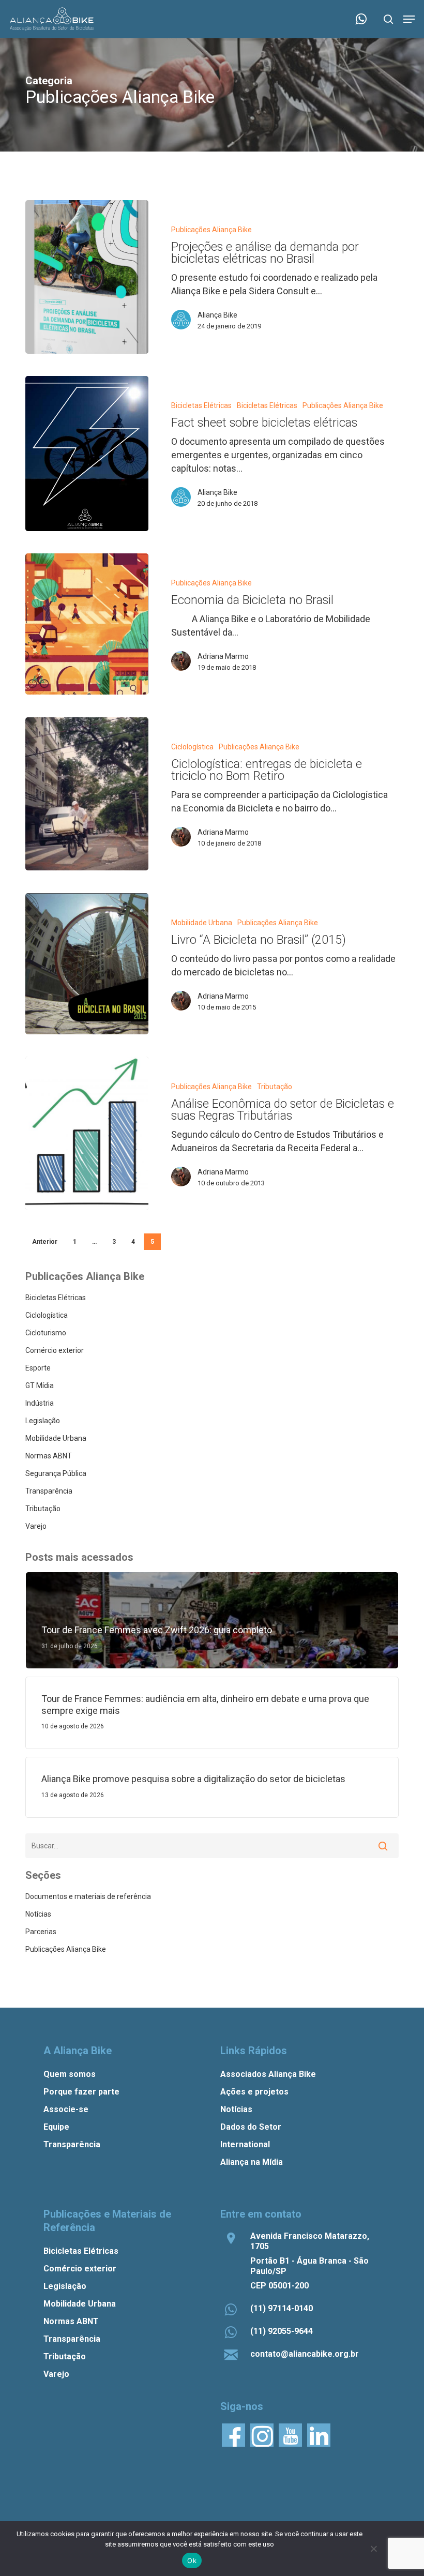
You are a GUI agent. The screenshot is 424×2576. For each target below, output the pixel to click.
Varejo (36, 1526)
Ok (192, 2560)
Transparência (49, 1491)
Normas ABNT (49, 1456)
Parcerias (41, 1932)
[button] (409, 19)
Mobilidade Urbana (202, 923)
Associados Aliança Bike (268, 2074)
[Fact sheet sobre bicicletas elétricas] (87, 454)
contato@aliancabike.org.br (305, 2354)
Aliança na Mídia (252, 2162)
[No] (373, 2549)
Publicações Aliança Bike (211, 230)
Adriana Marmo (223, 656)
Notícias (38, 1914)
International (245, 2144)
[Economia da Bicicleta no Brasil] (87, 624)
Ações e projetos (254, 2092)
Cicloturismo (46, 1333)
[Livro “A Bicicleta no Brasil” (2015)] (87, 964)
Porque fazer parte (81, 2092)
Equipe (56, 2127)
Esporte (38, 1368)
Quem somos (70, 2074)
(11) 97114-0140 (282, 2308)
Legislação (43, 1421)
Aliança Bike (217, 315)
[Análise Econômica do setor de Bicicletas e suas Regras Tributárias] (87, 1133)
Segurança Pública (56, 1473)
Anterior (45, 1242)
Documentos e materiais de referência (88, 1896)
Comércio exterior (55, 1350)
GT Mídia (40, 1385)
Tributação (275, 1087)
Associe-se (66, 2109)
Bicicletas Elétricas (201, 405)
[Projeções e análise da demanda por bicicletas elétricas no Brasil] (87, 277)
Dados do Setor (251, 2127)
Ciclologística (192, 747)
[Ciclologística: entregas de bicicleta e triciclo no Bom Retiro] (87, 794)
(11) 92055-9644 (282, 2331)
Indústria (40, 1403)
